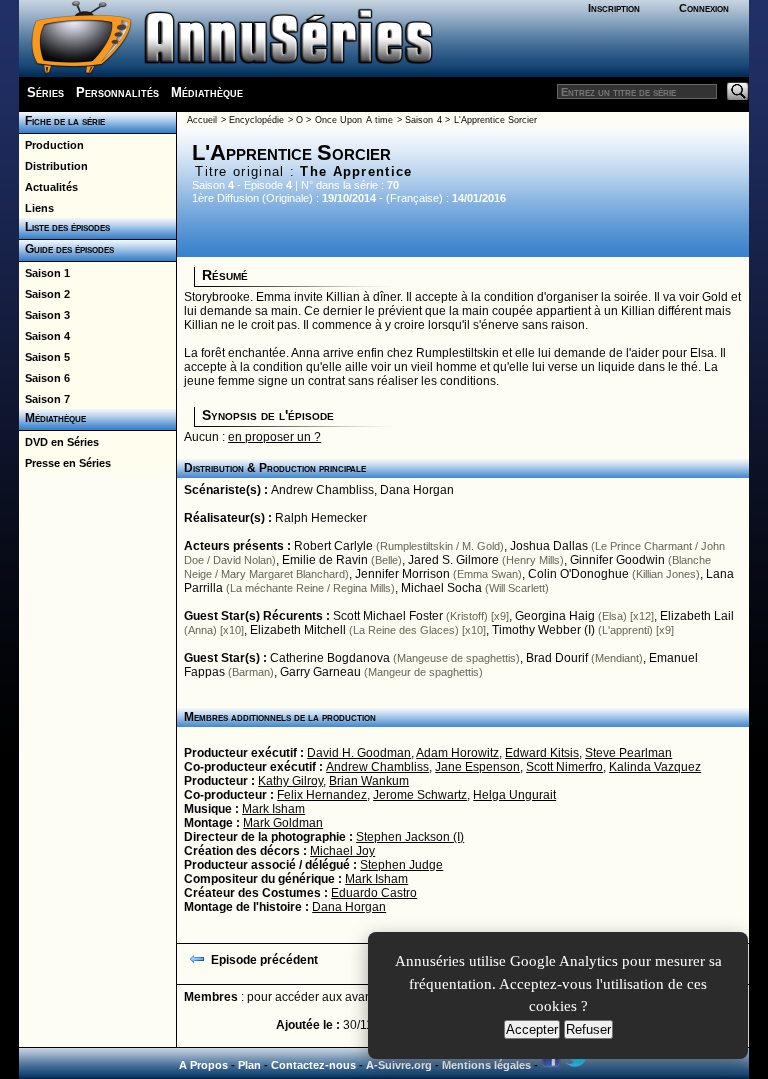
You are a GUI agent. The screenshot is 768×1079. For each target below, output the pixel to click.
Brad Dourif (557, 658)
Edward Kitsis (542, 753)
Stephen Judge (401, 865)
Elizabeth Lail (697, 616)
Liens (36, 208)
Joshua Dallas (549, 546)
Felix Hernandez (322, 795)
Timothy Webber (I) (543, 630)
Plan (249, 1065)
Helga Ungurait (514, 795)
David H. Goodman (359, 753)
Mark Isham (273, 809)
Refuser (588, 1029)
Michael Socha (441, 588)
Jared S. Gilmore (453, 560)
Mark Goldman (283, 823)
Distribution (53, 166)
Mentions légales (486, 1065)
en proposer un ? (274, 437)
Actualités (48, 187)
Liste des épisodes (64, 227)
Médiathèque (207, 92)
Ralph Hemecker (321, 518)
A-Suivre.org (399, 1065)
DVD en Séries (59, 442)
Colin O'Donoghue (578, 574)
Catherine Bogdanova (330, 658)
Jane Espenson (477, 767)
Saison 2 (44, 294)
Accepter (532, 1029)
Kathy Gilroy (290, 781)
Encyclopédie (256, 120)
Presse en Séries (65, 463)
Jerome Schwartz (420, 795)
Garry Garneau (320, 672)
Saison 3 (44, 315)
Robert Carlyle (333, 546)
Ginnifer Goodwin (617, 560)
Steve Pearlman (628, 753)
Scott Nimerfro (564, 767)
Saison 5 (44, 357)
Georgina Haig (555, 616)
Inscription (614, 8)
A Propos (203, 1065)
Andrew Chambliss (322, 490)
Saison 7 (44, 399)
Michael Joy (342, 851)
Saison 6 (44, 378)
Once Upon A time (354, 120)
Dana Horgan (417, 490)
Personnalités (117, 92)
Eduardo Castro (374, 893)
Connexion (704, 8)
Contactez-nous (313, 1065)
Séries (45, 92)
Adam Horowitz (457, 753)
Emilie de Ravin (325, 560)
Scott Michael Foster (388, 616)
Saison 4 (44, 336)
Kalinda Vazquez (655, 767)
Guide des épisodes (66, 249)
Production (51, 145)
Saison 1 (44, 273)
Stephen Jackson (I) (410, 837)
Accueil (202, 120)
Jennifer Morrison (402, 574)
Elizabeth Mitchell (298, 630)
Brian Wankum (369, 781)
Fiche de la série (62, 121)
